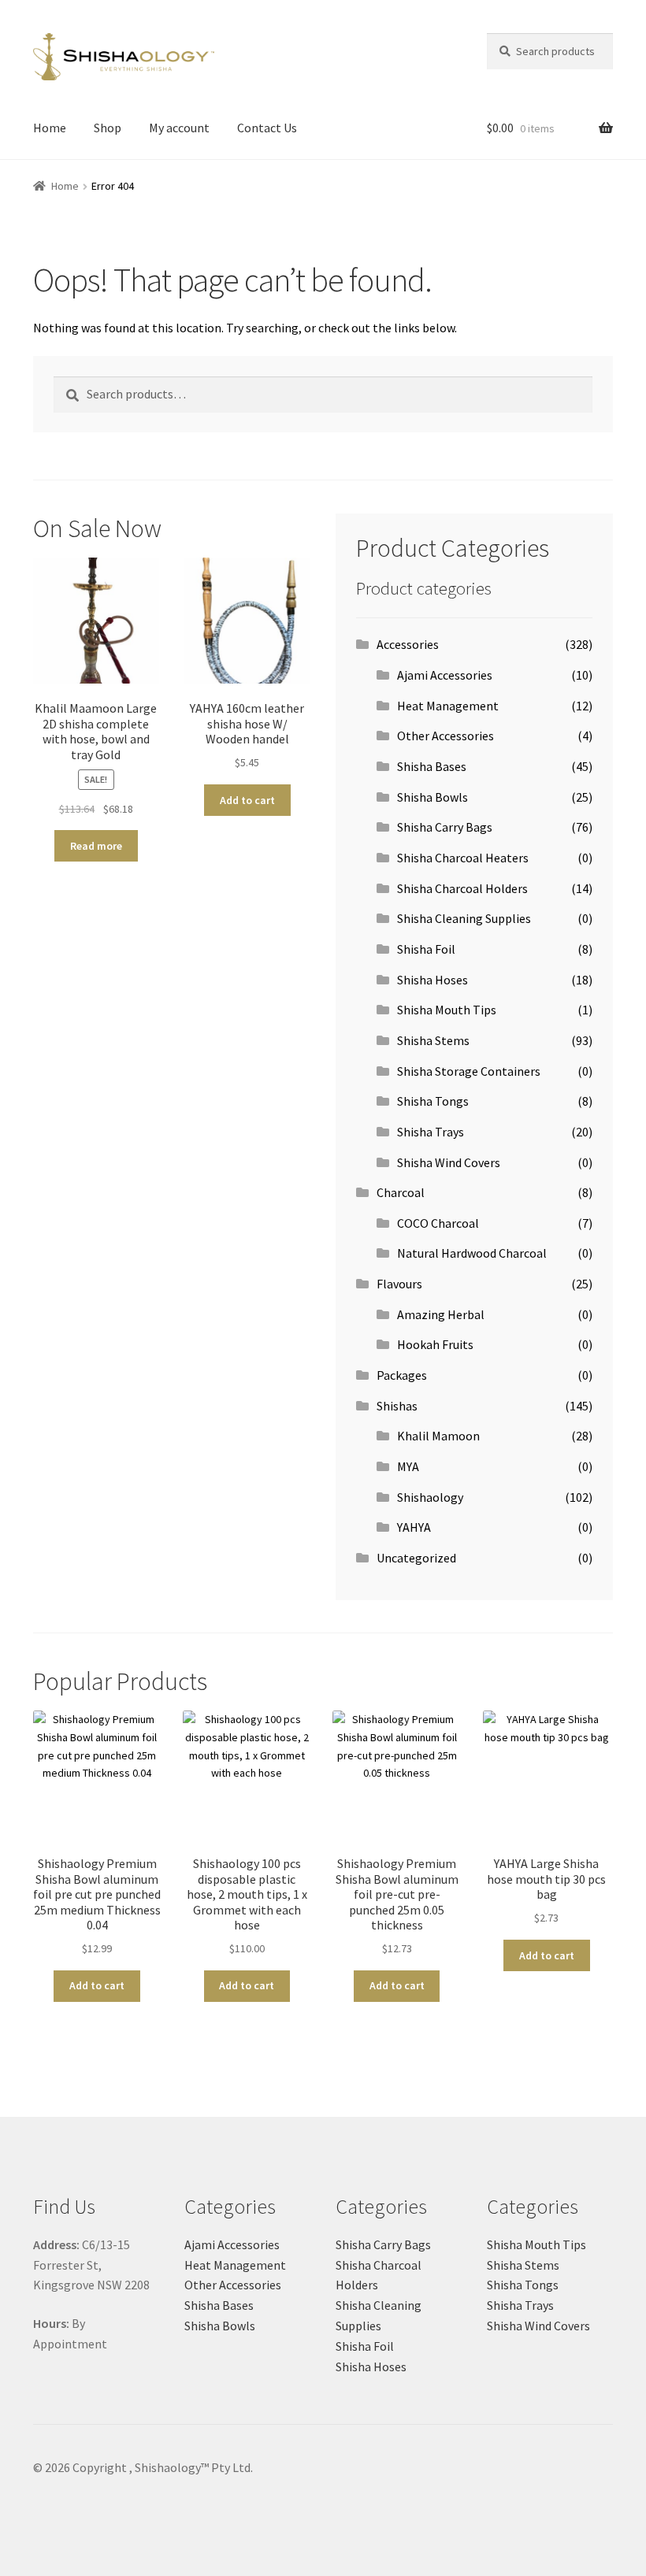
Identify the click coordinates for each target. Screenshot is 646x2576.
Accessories (408, 644)
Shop (108, 128)
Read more (96, 846)
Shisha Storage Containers (469, 1071)
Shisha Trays (431, 1132)
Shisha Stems (433, 1040)
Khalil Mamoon (438, 1436)
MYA (408, 1466)
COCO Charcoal (438, 1223)
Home (50, 128)
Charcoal (401, 1192)
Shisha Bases (432, 766)
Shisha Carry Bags (445, 827)
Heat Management (448, 706)
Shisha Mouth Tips (447, 1010)
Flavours (399, 1284)
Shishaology (430, 1497)
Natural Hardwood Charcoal (472, 1253)
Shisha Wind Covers (449, 1162)
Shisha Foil (426, 949)
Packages (402, 1375)
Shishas (397, 1406)
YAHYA (414, 1527)
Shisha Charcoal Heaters (463, 858)
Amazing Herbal (441, 1314)
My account (179, 128)
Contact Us (267, 128)
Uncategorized (416, 1558)
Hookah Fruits (435, 1344)
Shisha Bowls (433, 797)
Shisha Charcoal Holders (462, 888)
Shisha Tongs (433, 1101)
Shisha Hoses (433, 980)
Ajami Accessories (445, 675)
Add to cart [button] (247, 800)
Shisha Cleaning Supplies (464, 918)
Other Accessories (446, 736)
